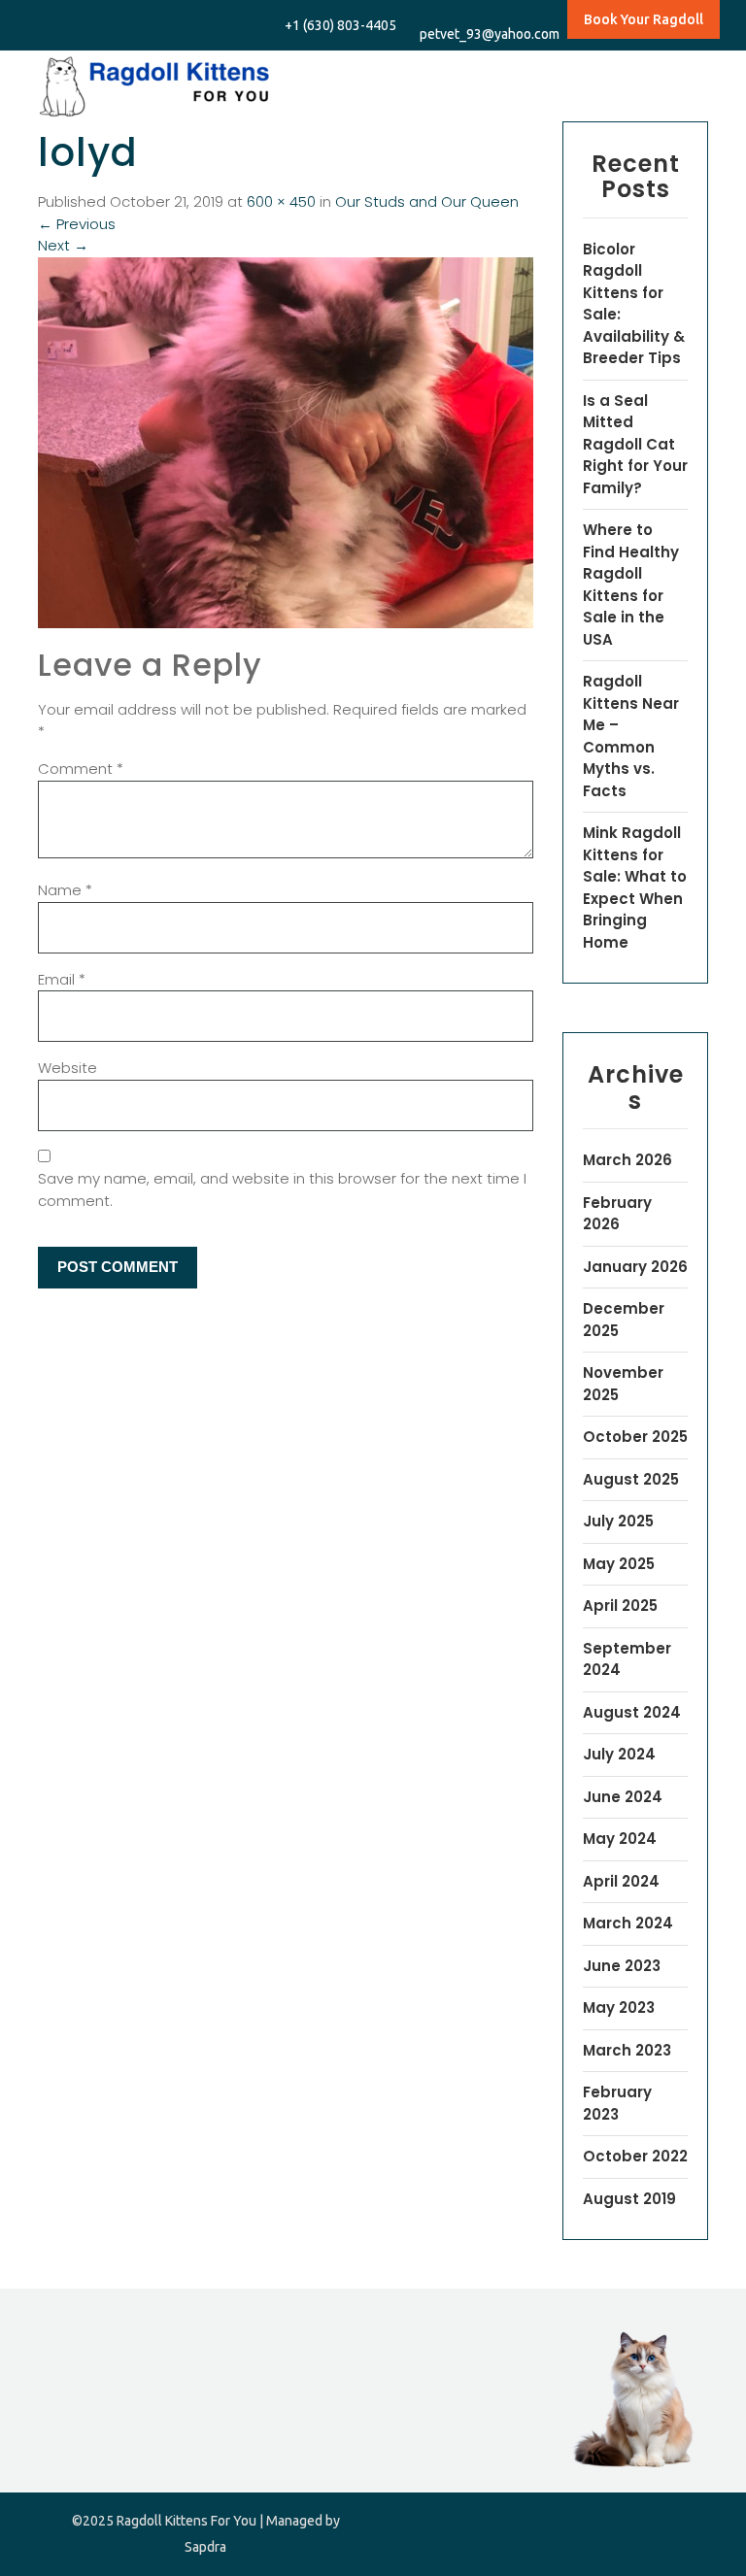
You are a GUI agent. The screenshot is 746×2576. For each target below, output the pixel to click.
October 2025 (635, 1437)
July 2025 (618, 1521)
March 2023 (627, 2050)
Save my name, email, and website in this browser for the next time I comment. (282, 1189)
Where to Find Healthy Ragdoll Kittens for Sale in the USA (631, 585)
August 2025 (631, 1479)
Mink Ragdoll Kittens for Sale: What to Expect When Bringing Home (635, 887)
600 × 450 (281, 201)
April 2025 (620, 1606)
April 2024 (621, 1881)
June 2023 (622, 1966)
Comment (81, 769)
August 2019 (629, 2199)
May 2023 (619, 2007)
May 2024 (620, 1839)
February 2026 (617, 1214)
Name (65, 890)
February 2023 (617, 2103)
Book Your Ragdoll (644, 19)
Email (62, 979)
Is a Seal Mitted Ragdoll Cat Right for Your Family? (635, 444)
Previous (77, 224)
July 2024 (619, 1754)
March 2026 (627, 1160)
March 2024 (628, 1923)
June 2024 (623, 1797)
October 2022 (635, 2156)
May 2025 (619, 1564)
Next (63, 245)
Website (68, 1068)
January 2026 (635, 1267)
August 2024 (632, 1712)
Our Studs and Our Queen (427, 201)
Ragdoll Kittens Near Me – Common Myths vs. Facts (631, 736)
